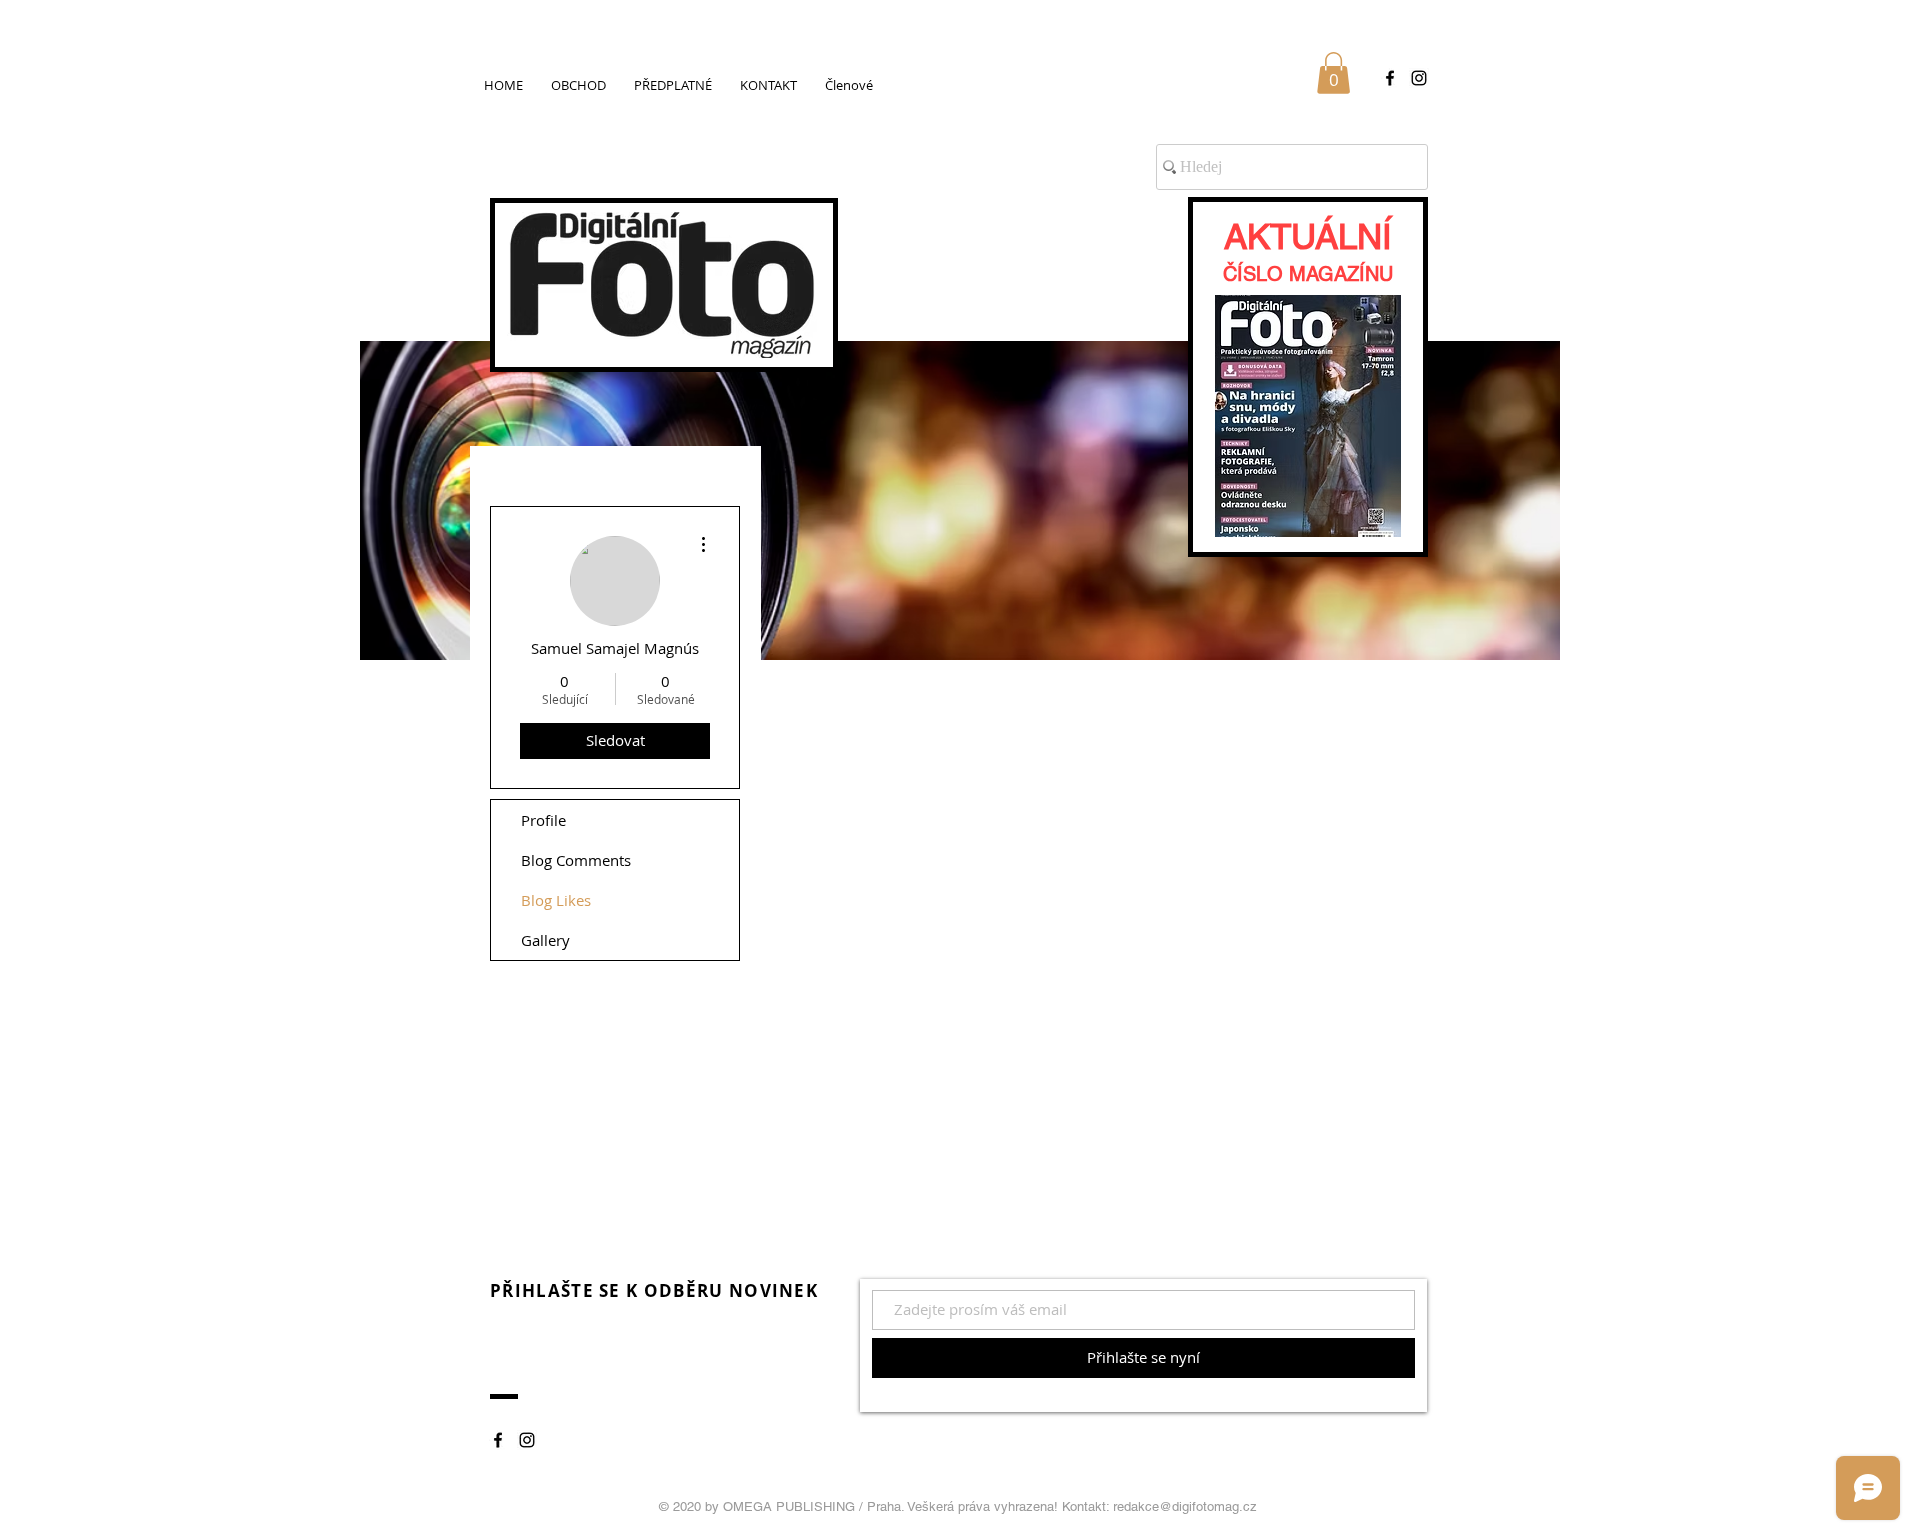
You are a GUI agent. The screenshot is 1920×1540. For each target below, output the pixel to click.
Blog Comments (576, 860)
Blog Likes (556, 900)
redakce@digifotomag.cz (1185, 1506)
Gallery (545, 940)
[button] (1333, 73)
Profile (543, 820)
